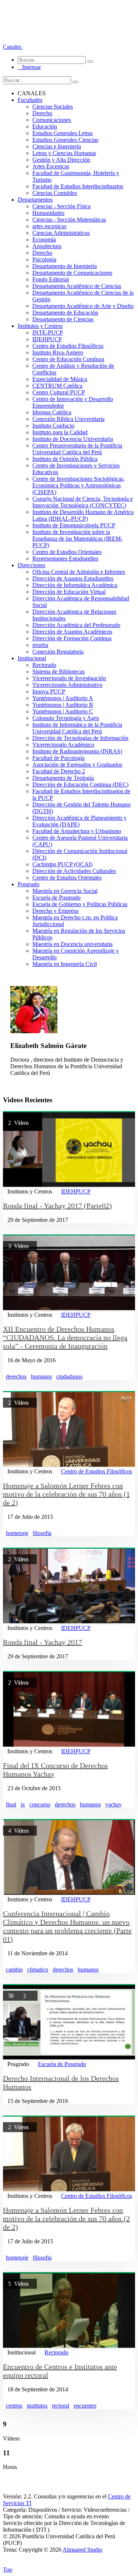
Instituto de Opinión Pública (65, 459)
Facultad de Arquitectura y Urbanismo (77, 831)
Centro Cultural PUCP (59, 392)
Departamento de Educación (65, 313)
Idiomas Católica (52, 412)
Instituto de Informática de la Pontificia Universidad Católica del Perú (77, 728)
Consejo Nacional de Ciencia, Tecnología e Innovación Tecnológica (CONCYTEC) (83, 502)
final (11, 1804)
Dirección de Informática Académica (75, 585)
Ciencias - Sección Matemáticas (69, 220)
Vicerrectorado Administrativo (67, 685)
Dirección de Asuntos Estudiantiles (73, 578)
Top (8, 2570)
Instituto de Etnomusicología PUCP (74, 525)
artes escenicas (49, 226)
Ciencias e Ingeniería (57, 146)
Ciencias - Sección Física (61, 206)
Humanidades (48, 213)
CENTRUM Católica (57, 386)
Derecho (42, 113)
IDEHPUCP (47, 339)
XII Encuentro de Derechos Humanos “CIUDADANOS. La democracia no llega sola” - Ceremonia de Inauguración (65, 1337)
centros (14, 2406)
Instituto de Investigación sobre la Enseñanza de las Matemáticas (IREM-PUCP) (77, 539)
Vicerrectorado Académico (63, 745)
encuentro (85, 2406)
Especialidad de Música (60, 379)
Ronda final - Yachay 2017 (43, 1642)
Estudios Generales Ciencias (65, 140)
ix (23, 1804)
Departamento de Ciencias (63, 319)
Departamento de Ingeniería (65, 266)
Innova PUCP (49, 691)
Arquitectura (47, 246)
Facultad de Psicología (59, 758)
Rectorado (44, 665)
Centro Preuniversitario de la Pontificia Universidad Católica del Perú (77, 449)
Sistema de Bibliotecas (59, 672)
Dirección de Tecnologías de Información (80, 738)
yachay (114, 1804)
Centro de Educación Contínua (68, 359)
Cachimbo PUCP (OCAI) (62, 864)
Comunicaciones (52, 120)
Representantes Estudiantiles (65, 559)
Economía (44, 239)
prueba (40, 645)
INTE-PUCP (48, 333)
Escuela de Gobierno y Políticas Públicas (80, 904)
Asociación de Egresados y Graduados (77, 765)
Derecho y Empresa (55, 911)
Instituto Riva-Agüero (58, 352)
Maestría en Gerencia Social (65, 891)
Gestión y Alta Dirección (61, 160)
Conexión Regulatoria (58, 652)
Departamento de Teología (63, 778)
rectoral (61, 2406)
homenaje (17, 1533)
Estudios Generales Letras (63, 133)
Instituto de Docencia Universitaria (73, 439)
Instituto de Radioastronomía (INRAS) (77, 751)
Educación (45, 126)
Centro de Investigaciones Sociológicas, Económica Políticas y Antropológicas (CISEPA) (79, 485)
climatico (38, 1969)
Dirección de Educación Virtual (69, 592)
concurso (40, 1804)
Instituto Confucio (53, 426)
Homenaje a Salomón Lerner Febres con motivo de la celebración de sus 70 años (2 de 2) (66, 2219)
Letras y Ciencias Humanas (64, 153)
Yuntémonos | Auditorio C (63, 711)
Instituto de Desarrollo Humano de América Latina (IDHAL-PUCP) (83, 515)
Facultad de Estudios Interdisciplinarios (78, 186)
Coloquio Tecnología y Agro (66, 718)
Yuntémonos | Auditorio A (63, 698)
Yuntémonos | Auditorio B (63, 705)
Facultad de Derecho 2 (59, 771)
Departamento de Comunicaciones (72, 273)
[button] (13, 47)
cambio (14, 1969)
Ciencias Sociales (53, 107)
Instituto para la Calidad (60, 432)
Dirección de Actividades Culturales (74, 871)
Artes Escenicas (51, 166)
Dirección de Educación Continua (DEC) (80, 785)
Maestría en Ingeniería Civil (65, 964)
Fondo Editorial (51, 279)
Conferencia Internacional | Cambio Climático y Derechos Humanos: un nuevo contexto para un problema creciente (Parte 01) (67, 1926)
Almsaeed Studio (82, 2550)
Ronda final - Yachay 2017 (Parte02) (57, 1206)
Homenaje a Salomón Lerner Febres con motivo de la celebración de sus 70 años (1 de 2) (66, 1494)
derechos (16, 1376)
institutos (37, 2406)
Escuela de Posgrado (56, 898)
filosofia (42, 1533)
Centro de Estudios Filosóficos (68, 346)
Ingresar (29, 67)
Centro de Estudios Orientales (67, 552)
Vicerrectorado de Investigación (69, 678)
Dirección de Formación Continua (72, 638)
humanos (41, 1376)
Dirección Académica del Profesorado (76, 625)
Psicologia (44, 259)
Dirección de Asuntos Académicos (72, 632)
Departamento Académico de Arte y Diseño (83, 306)
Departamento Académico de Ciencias (77, 286)
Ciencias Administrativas (61, 233)
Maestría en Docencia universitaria (72, 944)
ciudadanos (69, 1376)
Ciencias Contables (55, 193)
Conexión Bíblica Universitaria (68, 419)
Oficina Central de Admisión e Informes (79, 572)
